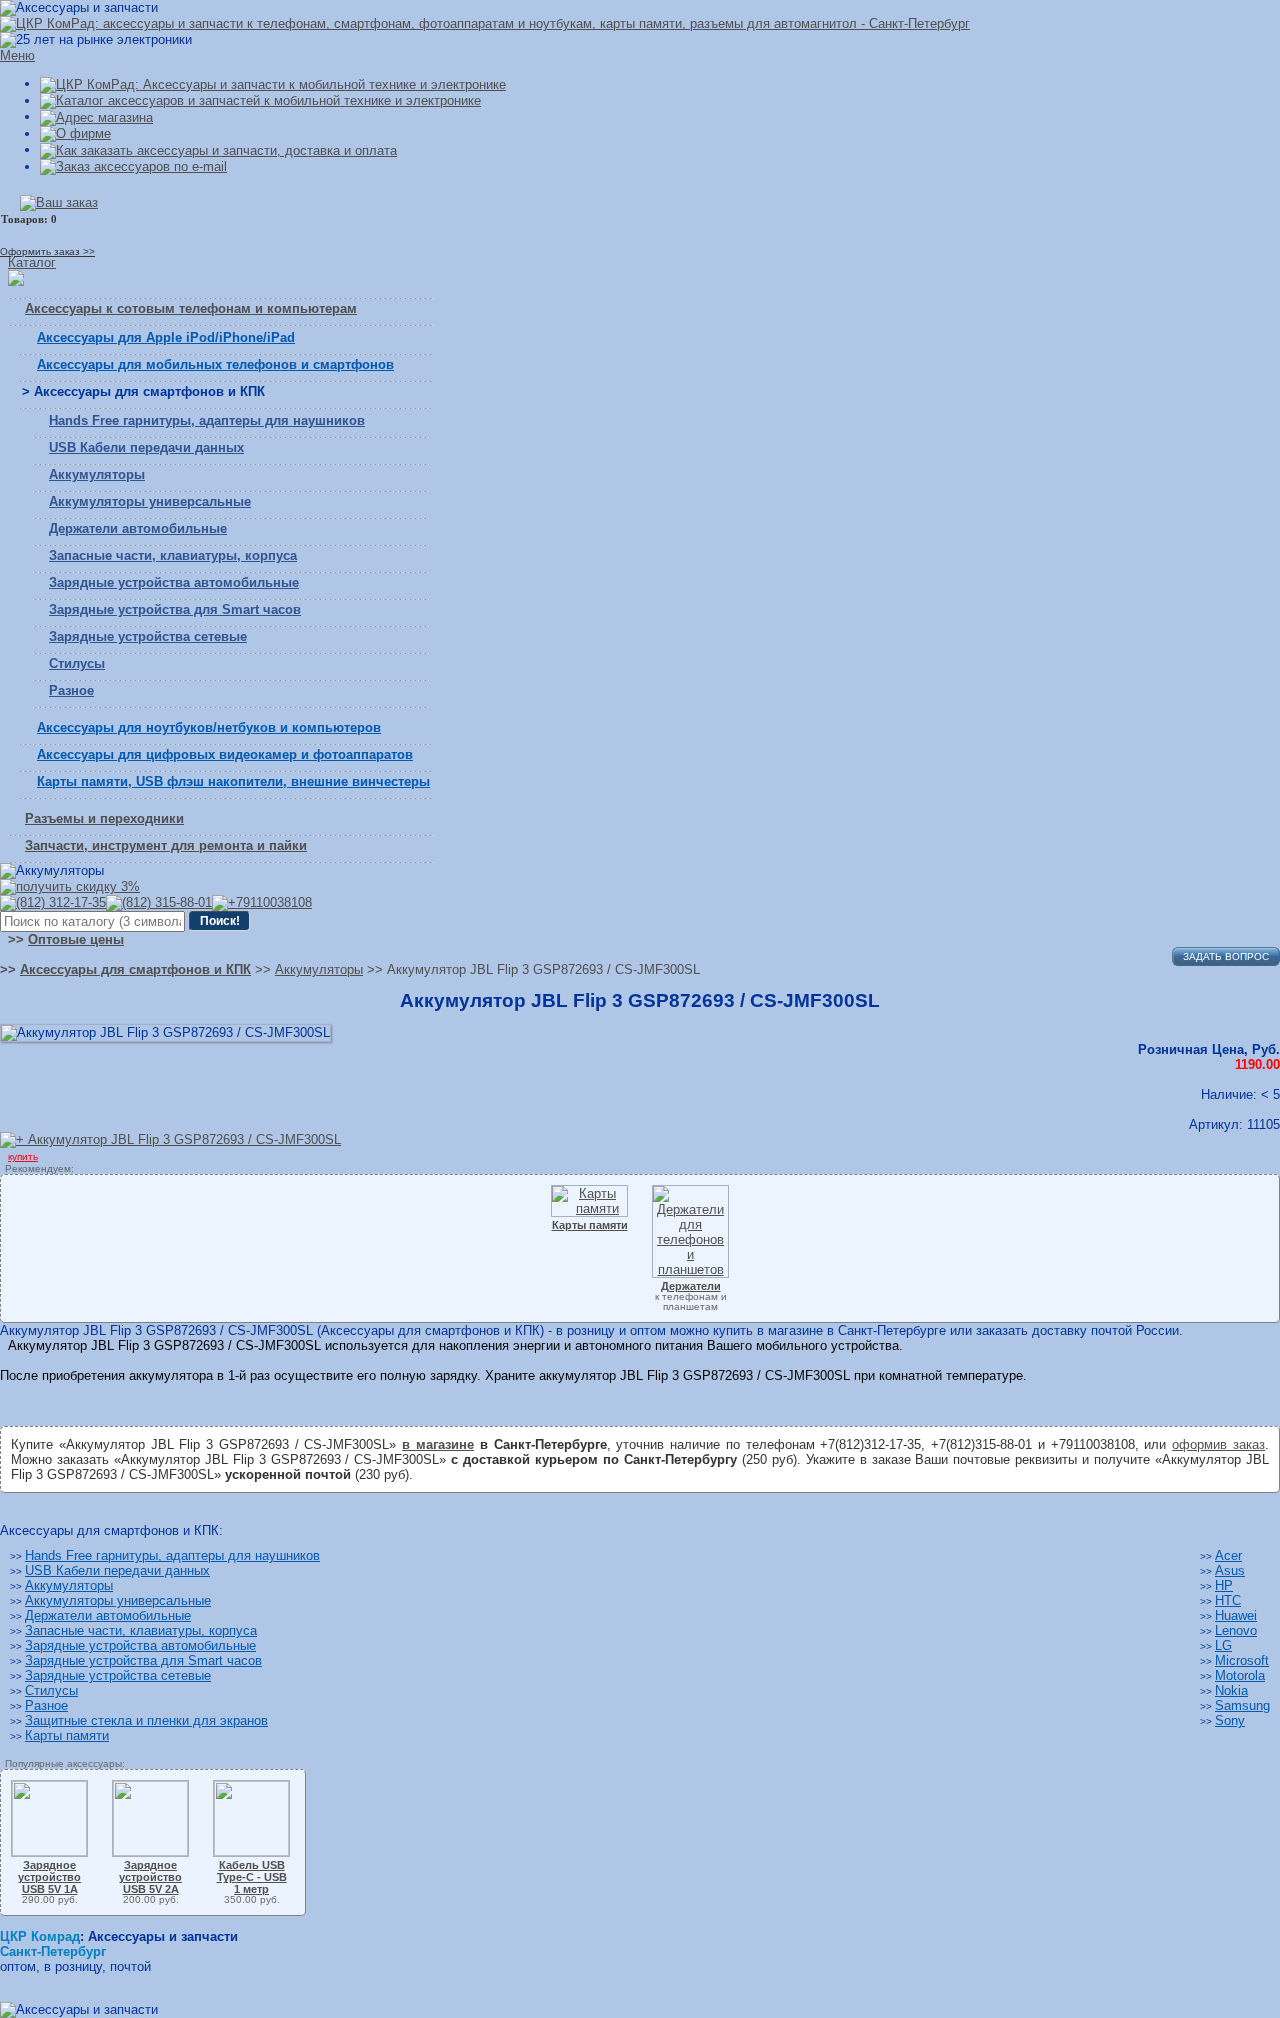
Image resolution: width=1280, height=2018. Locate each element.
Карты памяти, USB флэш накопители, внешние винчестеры (233, 781)
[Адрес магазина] (96, 116)
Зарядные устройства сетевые (148, 636)
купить (23, 1156)
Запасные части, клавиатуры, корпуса (173, 555)
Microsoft (1242, 1660)
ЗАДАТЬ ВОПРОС (1226, 956)
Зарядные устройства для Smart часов (175, 609)
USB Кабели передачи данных (146, 447)
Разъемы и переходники (104, 818)
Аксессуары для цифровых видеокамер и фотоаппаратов (225, 754)
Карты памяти (67, 1735)
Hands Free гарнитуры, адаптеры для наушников (207, 420)
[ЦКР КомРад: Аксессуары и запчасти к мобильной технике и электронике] (485, 23)
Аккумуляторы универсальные (150, 501)
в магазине (438, 1444)
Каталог (32, 262)
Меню (17, 55)
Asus (1230, 1570)
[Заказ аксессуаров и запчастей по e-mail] (133, 166)
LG (1223, 1645)
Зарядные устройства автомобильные (174, 582)
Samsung (1242, 1705)
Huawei (1236, 1615)
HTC (1228, 1600)
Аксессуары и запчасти (163, 1936)
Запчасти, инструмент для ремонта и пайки (166, 845)
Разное (71, 690)
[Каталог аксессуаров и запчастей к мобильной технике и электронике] (260, 100)
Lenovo (1236, 1630)
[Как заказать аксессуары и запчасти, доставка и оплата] (218, 149)
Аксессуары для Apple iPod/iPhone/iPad (166, 337)
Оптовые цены (76, 939)
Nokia (1231, 1690)
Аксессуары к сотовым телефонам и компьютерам (191, 308)
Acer (1228, 1555)
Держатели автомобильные (138, 528)
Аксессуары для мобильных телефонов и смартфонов (215, 364)
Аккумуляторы (97, 474)
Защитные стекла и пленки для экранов (146, 1720)
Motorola (1240, 1675)
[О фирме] (75, 133)
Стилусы (77, 663)
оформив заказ (1218, 1444)
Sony (1230, 1720)
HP (1224, 1585)
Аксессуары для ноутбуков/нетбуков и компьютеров (209, 727)
